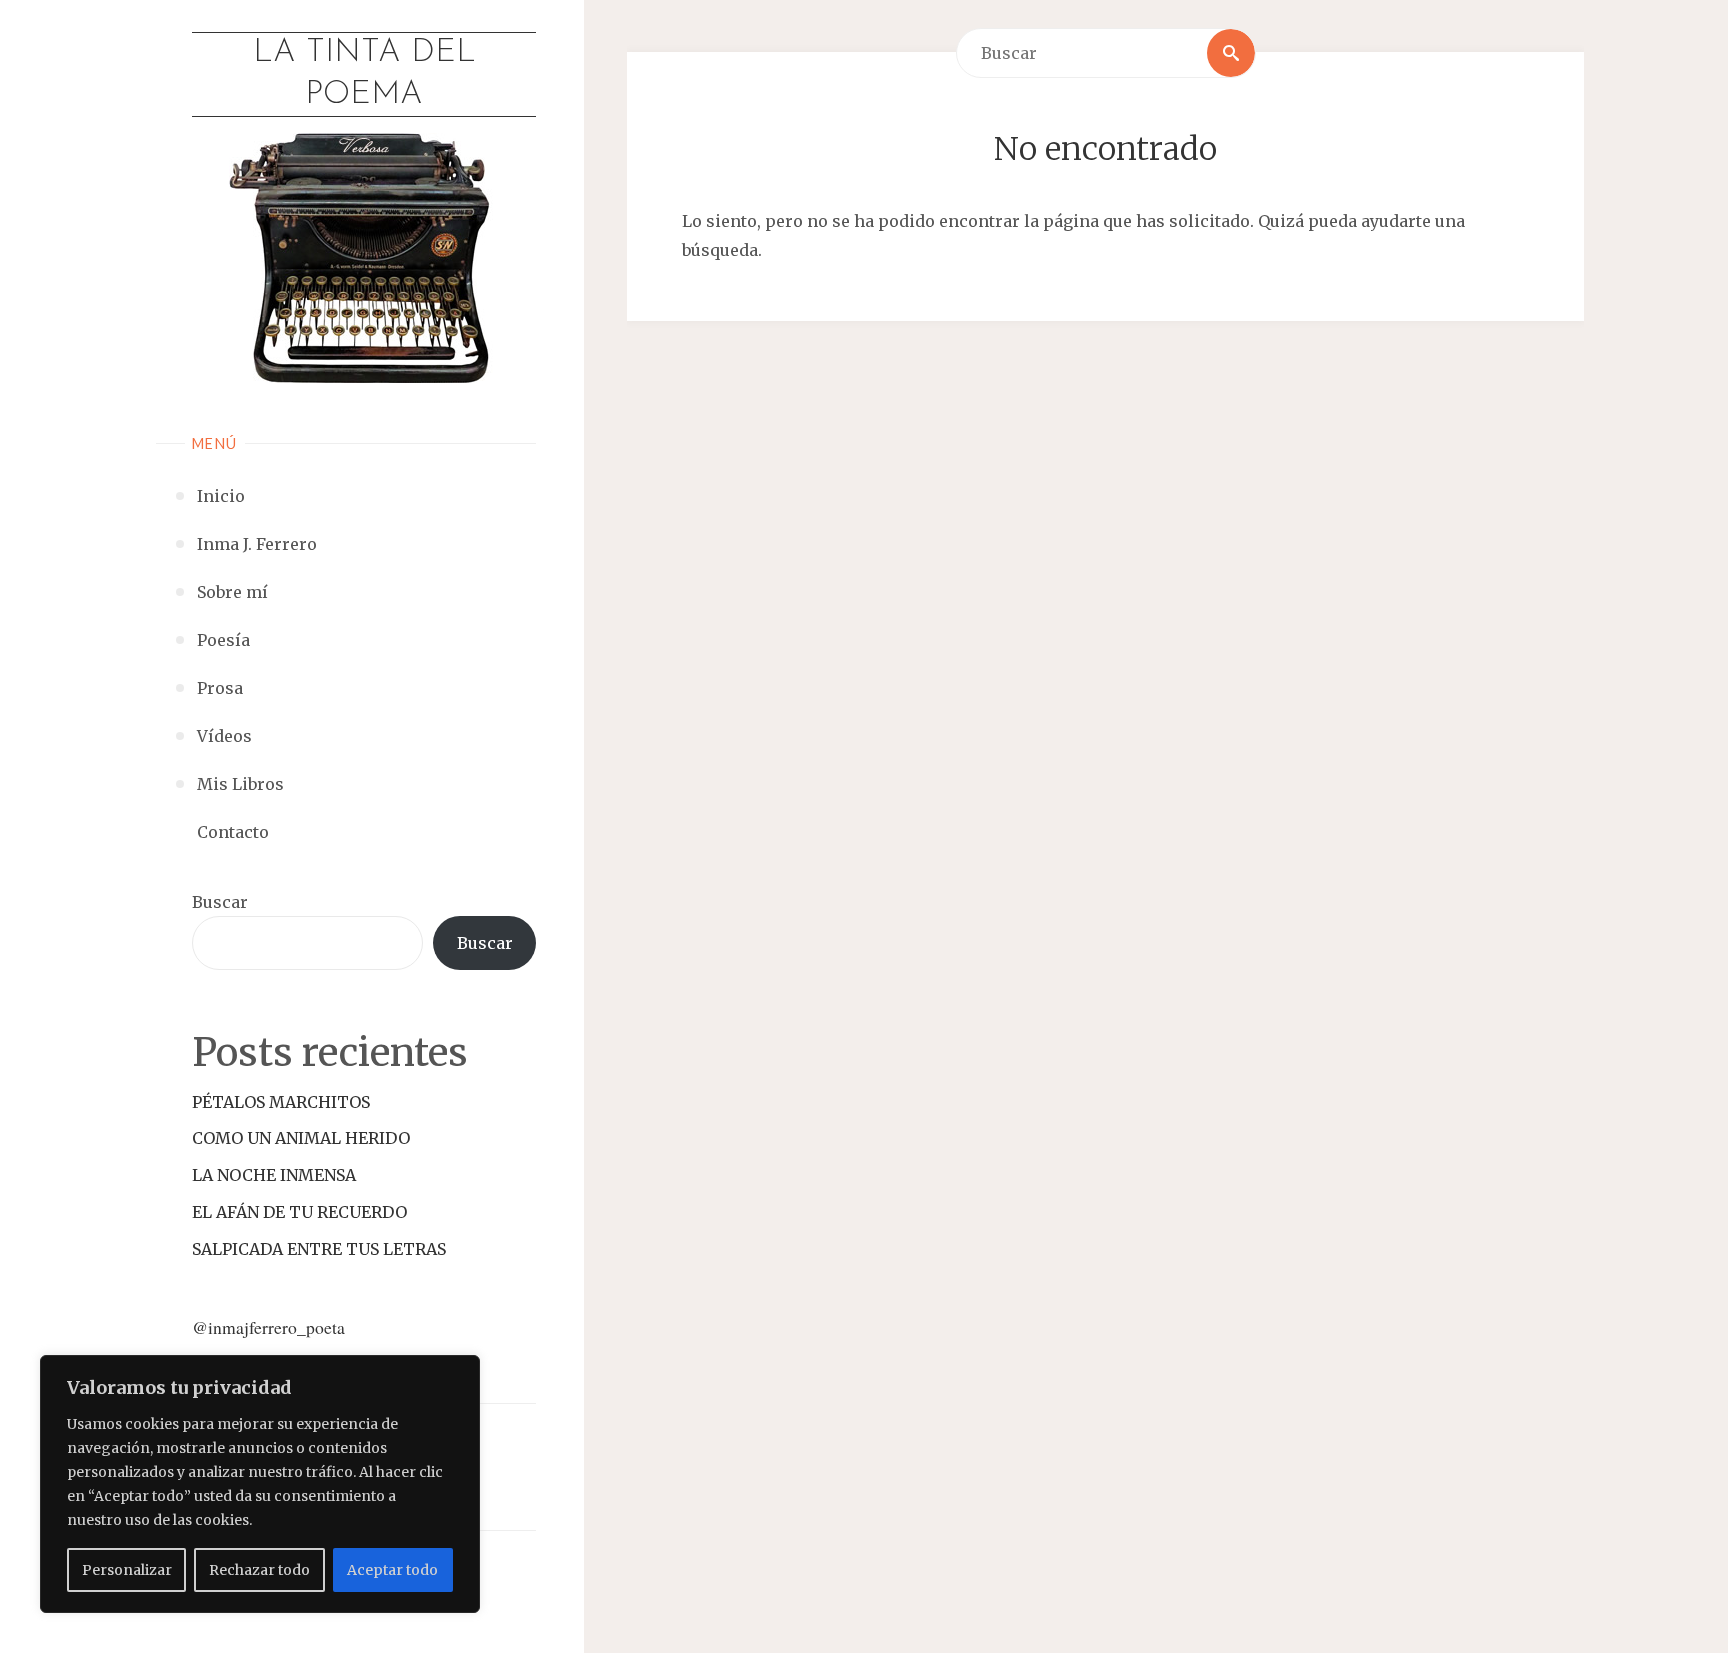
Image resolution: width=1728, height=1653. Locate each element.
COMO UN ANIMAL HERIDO (301, 1138)
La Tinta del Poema (364, 74)
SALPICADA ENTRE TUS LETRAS (319, 1249)
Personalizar (127, 1570)
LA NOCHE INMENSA (274, 1175)
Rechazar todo (259, 1570)
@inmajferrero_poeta (268, 1327)
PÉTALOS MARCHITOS (281, 1102)
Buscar (220, 902)
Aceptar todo (392, 1570)
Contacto (233, 832)
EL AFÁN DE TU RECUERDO (299, 1212)
